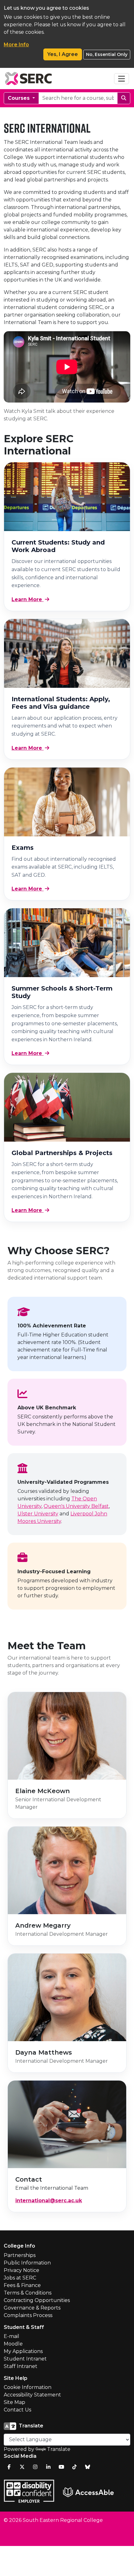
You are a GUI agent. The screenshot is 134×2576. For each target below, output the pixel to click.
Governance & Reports (32, 2308)
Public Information (27, 2263)
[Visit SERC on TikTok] (74, 2467)
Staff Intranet (21, 2366)
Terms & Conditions (28, 2293)
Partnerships (20, 2255)
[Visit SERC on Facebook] (9, 2467)
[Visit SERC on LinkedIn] (48, 2467)
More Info (16, 45)
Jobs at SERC (20, 2278)
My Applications (23, 2351)
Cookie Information (28, 2387)
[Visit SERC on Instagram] (35, 2467)
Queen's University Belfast (76, 1506)
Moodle (13, 2344)
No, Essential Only (107, 54)
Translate (59, 2449)
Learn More (28, 599)
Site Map (14, 2402)
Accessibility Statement (32, 2395)
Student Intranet (25, 2359)
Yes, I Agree (63, 54)
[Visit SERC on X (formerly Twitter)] (22, 2467)
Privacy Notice (22, 2270)
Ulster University (38, 1514)
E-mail (12, 2336)
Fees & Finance (22, 2285)
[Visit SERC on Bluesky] (88, 2467)
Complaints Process (28, 2315)
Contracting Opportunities (37, 2300)
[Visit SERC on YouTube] (61, 2467)
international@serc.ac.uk (49, 2201)
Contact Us (17, 2410)
